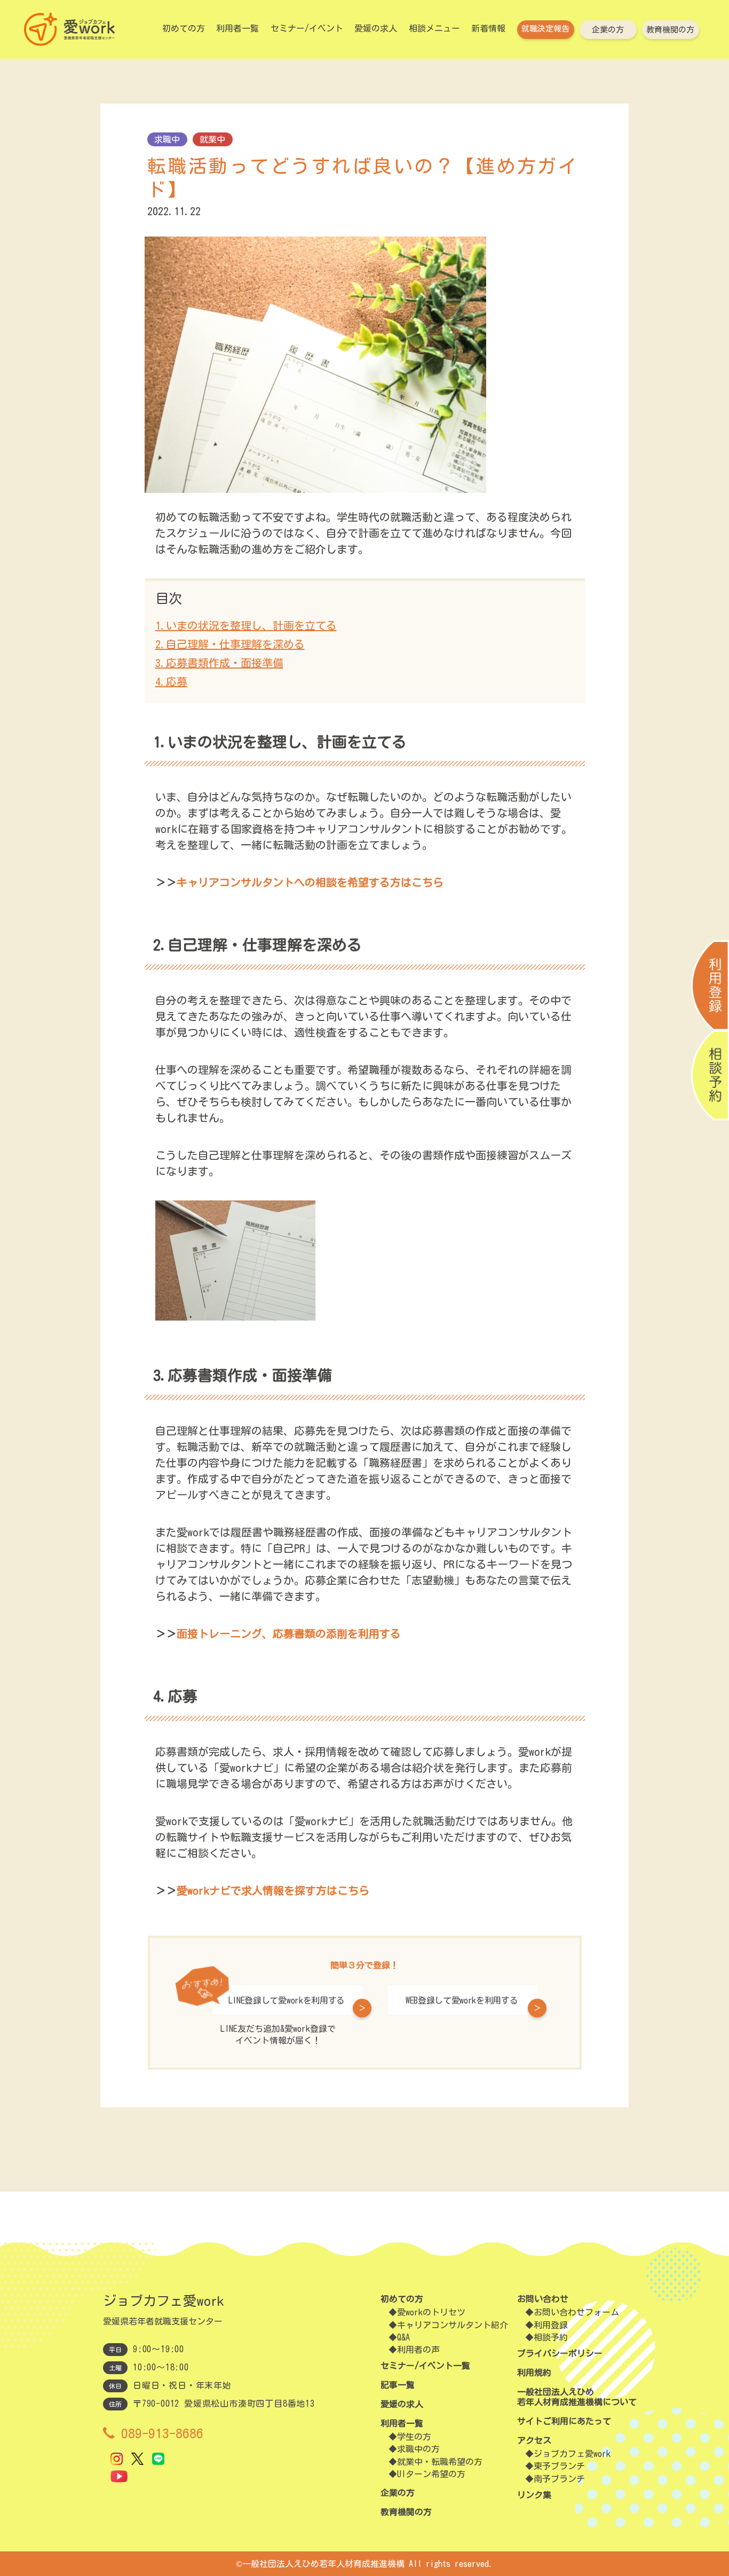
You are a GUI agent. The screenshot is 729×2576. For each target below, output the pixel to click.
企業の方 (608, 30)
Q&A (403, 2337)
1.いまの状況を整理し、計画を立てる (246, 625)
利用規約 (534, 2373)
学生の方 (414, 2437)
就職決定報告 (545, 29)
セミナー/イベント (307, 28)
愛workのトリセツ (431, 2312)
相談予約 (551, 2337)
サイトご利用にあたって (564, 2421)
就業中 (212, 139)
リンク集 (534, 2495)
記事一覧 (398, 2385)
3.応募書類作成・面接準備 (219, 663)
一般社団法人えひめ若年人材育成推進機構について (577, 2397)
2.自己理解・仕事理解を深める (230, 644)
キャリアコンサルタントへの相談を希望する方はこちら (310, 882)
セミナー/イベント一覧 (425, 2366)
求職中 (167, 139)
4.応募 (171, 681)
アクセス (534, 2440)
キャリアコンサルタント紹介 (453, 2325)
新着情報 (488, 28)
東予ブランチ (559, 2466)
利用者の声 (418, 2350)
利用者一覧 (237, 28)
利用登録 (551, 2325)
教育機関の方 (670, 30)
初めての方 (184, 28)
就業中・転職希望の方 (440, 2462)
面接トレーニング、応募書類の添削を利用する (289, 1633)
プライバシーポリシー (560, 2353)
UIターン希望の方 (431, 2474)
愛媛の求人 (376, 28)
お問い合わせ (543, 2299)
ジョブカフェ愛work (572, 2454)
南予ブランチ (559, 2479)
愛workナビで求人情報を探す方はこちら (273, 1890)
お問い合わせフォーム (576, 2312)
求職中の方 (418, 2449)
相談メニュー (434, 28)
